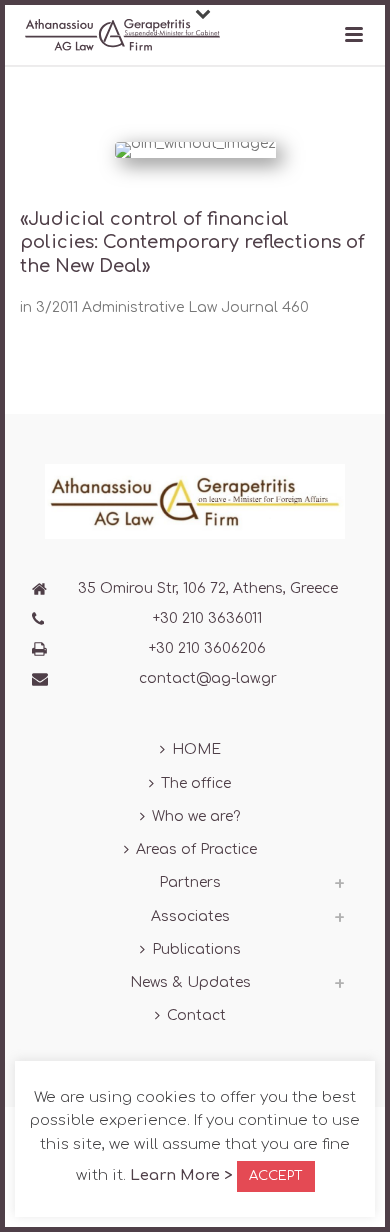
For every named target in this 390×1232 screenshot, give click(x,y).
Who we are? (196, 816)
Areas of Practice (196, 849)
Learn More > (181, 1175)
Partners (190, 882)
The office (196, 783)
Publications (196, 949)
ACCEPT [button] (276, 1176)
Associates (190, 916)
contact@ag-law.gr (208, 678)
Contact (196, 1015)
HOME (196, 749)
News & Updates (190, 982)
